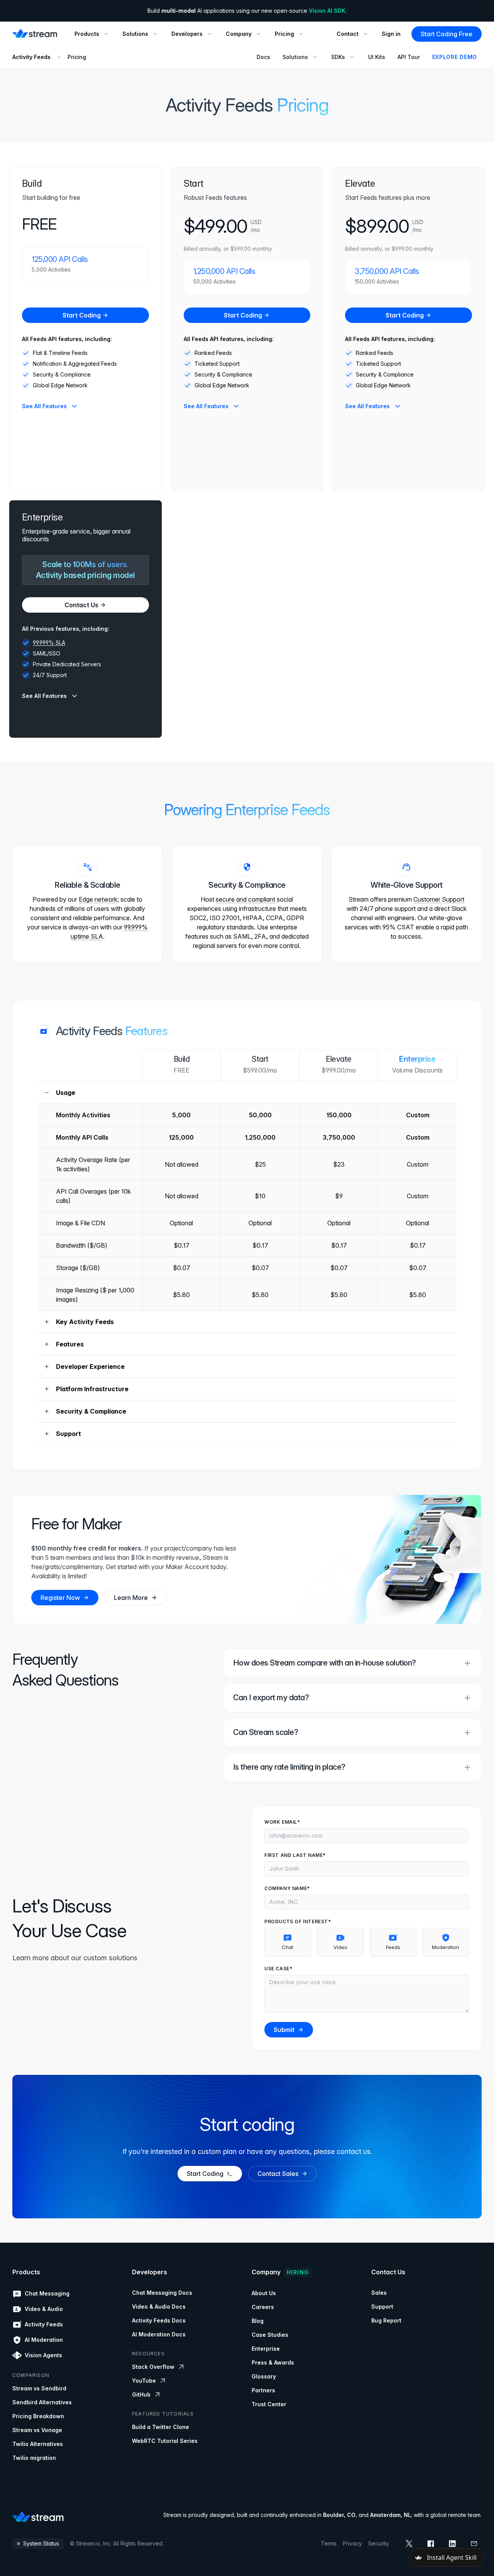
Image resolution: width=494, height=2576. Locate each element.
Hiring (298, 2272)
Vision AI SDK (327, 11)
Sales (379, 2293)
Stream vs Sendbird (39, 2388)
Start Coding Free (447, 34)
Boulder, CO (339, 2515)
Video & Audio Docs (159, 2307)
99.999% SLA (49, 643)
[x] (409, 2544)
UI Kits (377, 57)
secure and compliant (245, 899)
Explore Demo (455, 57)
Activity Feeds (31, 57)
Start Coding (82, 315)
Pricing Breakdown (38, 2416)
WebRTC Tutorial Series (165, 2441)
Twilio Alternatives (38, 2444)
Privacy (352, 2543)
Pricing (77, 57)
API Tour (409, 57)
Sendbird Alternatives (42, 2402)
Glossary (264, 2376)
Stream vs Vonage (37, 2430)
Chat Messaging (47, 2293)
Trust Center (269, 2404)
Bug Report (386, 2320)
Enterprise (266, 2349)
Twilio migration (34, 2458)
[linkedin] (452, 2544)
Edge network (98, 899)
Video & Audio (44, 2309)
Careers (263, 2307)
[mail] (474, 2544)
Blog (258, 2321)
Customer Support (439, 899)
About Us (264, 2293)
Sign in (391, 34)
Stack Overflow (153, 2367)
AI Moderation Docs (159, 2334)
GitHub (141, 2394)
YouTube (144, 2381)
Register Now (60, 1598)
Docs (263, 57)
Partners (263, 2390)
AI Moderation (44, 2340)
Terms (329, 2543)
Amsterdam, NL (391, 2515)
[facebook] (431, 2544)
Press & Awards (273, 2362)
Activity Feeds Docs (159, 2320)
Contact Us (81, 605)
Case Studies (270, 2335)
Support (382, 2307)
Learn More (131, 1598)
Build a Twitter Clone (161, 2427)
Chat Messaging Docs (162, 2293)
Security (379, 2543)
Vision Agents (43, 2355)
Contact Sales (278, 2173)
